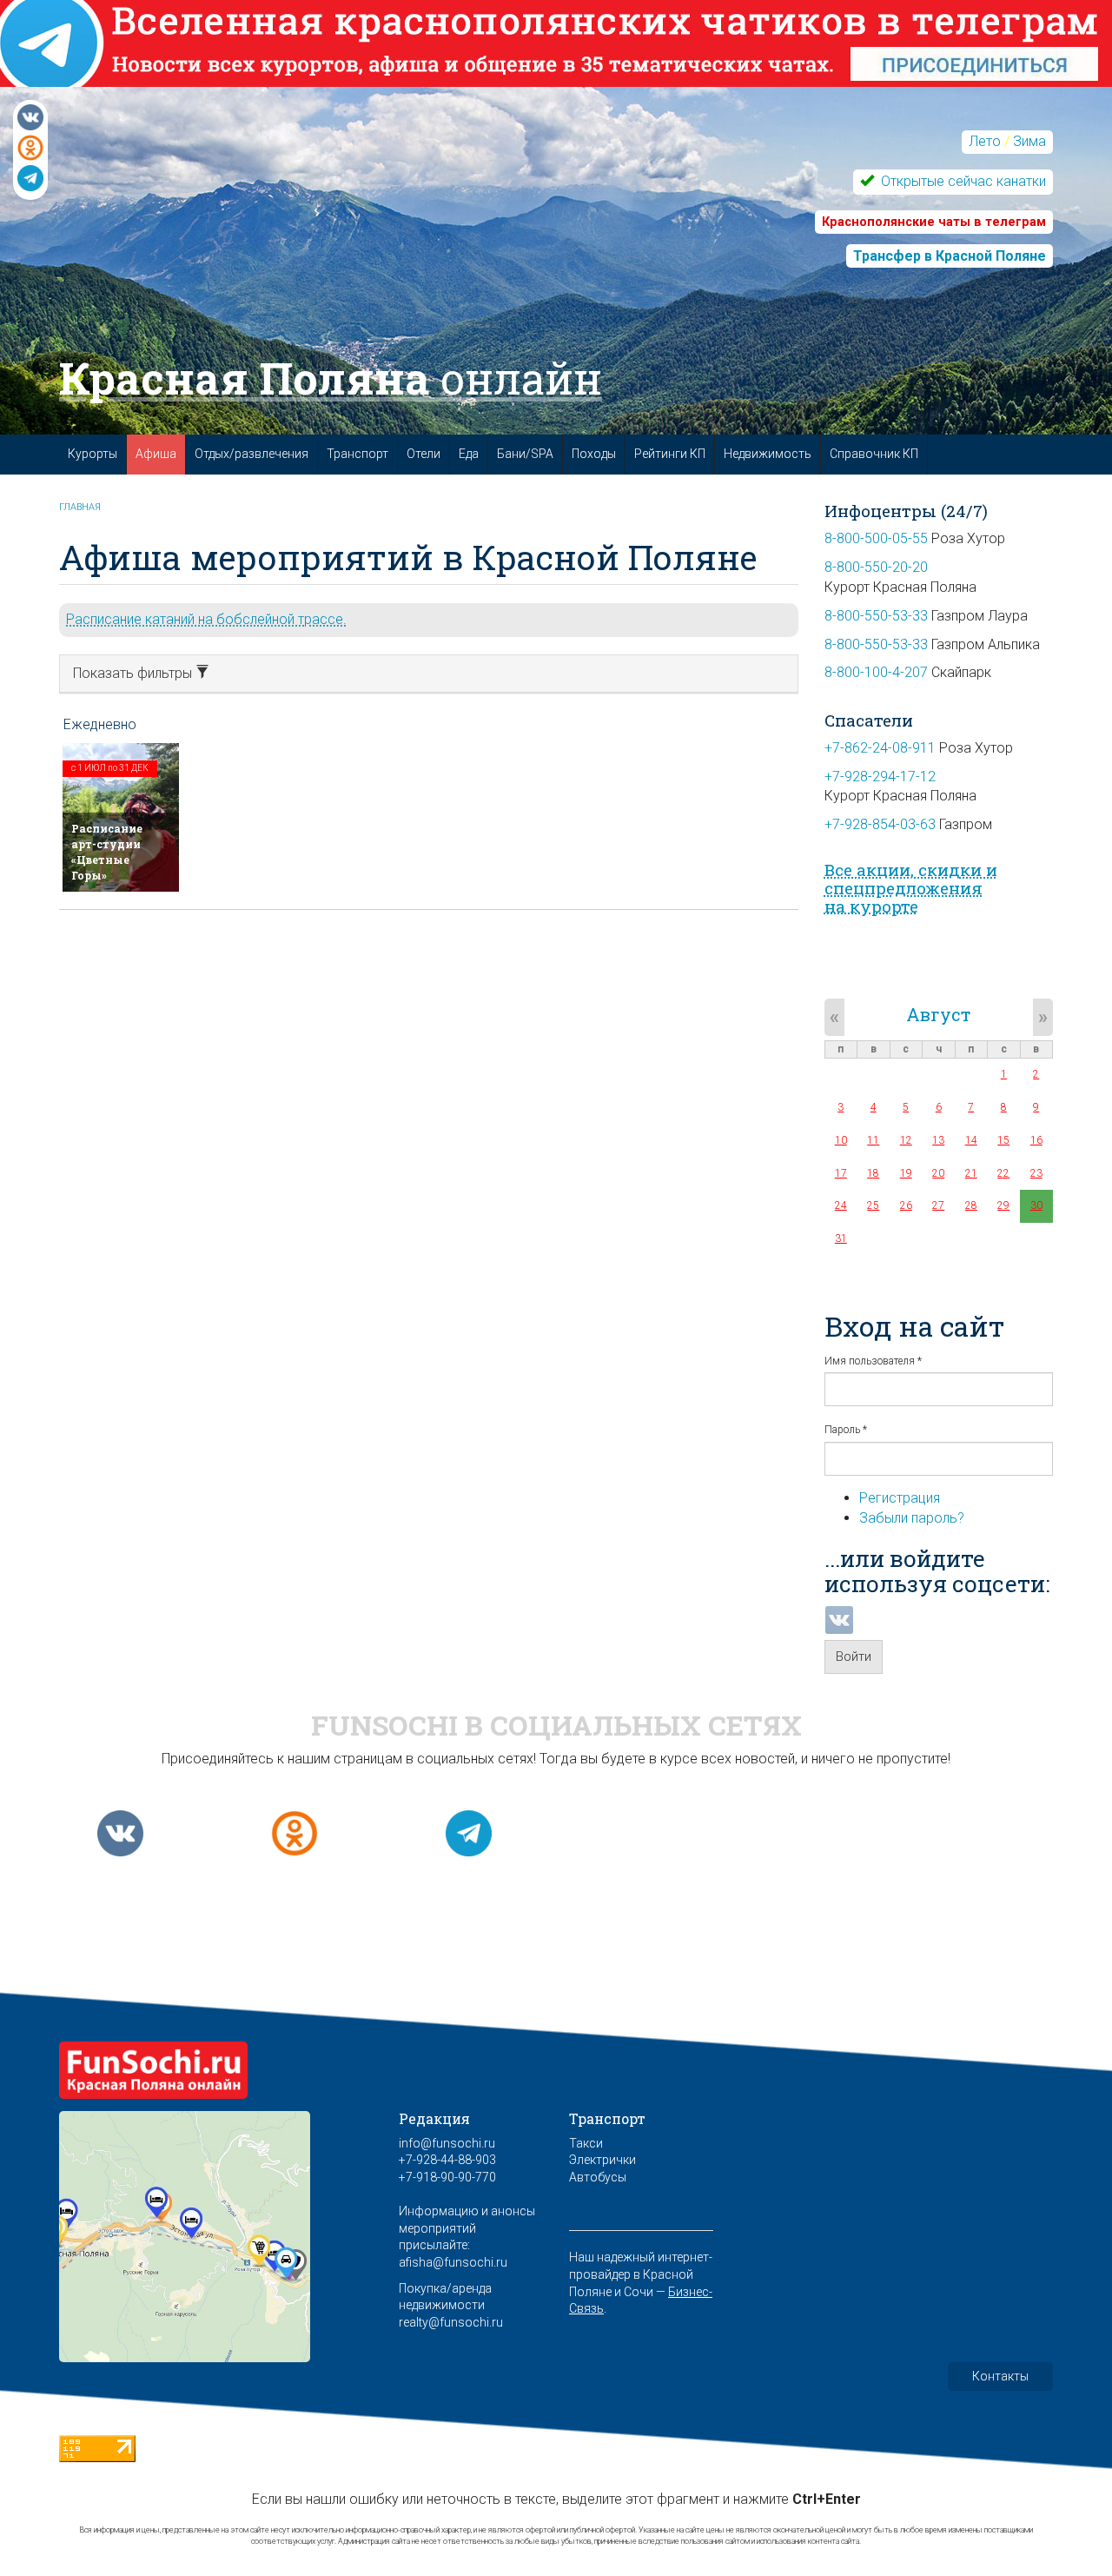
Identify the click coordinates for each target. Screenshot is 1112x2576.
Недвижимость (768, 454)
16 (1036, 1140)
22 (1003, 1173)
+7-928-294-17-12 (880, 777)
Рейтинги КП (670, 454)
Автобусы (598, 2177)
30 (1036, 1205)
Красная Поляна (331, 378)
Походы (594, 454)
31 (841, 1238)
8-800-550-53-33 (876, 616)
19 (906, 1173)
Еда (469, 454)
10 (841, 1140)
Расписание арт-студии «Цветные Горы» (107, 851)
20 (938, 1173)
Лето (985, 141)
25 (873, 1205)
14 (971, 1140)
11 (873, 1140)
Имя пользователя (873, 1361)
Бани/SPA (525, 454)
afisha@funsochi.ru (453, 2262)
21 (971, 1173)
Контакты (1000, 2376)
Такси (586, 2143)
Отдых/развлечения (252, 454)
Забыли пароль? (912, 1518)
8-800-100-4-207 (876, 672)
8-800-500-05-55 (876, 538)
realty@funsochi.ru (451, 2322)
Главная (80, 507)
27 (938, 1205)
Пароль (846, 1430)
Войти (854, 1656)
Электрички (602, 2160)
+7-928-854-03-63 (880, 824)
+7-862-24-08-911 (880, 748)
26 (906, 1205)
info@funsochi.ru (447, 2143)
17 (841, 1173)
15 (1003, 1140)
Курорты (93, 454)
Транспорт (357, 454)
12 (906, 1140)
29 (1003, 1205)
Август (938, 1014)
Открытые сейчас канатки (962, 181)
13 (938, 1140)
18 (873, 1173)
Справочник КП (874, 454)
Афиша (156, 454)
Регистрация (900, 1498)
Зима (1029, 141)
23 (1036, 1173)
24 (841, 1205)
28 (971, 1205)
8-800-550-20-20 (876, 567)
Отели (424, 454)
